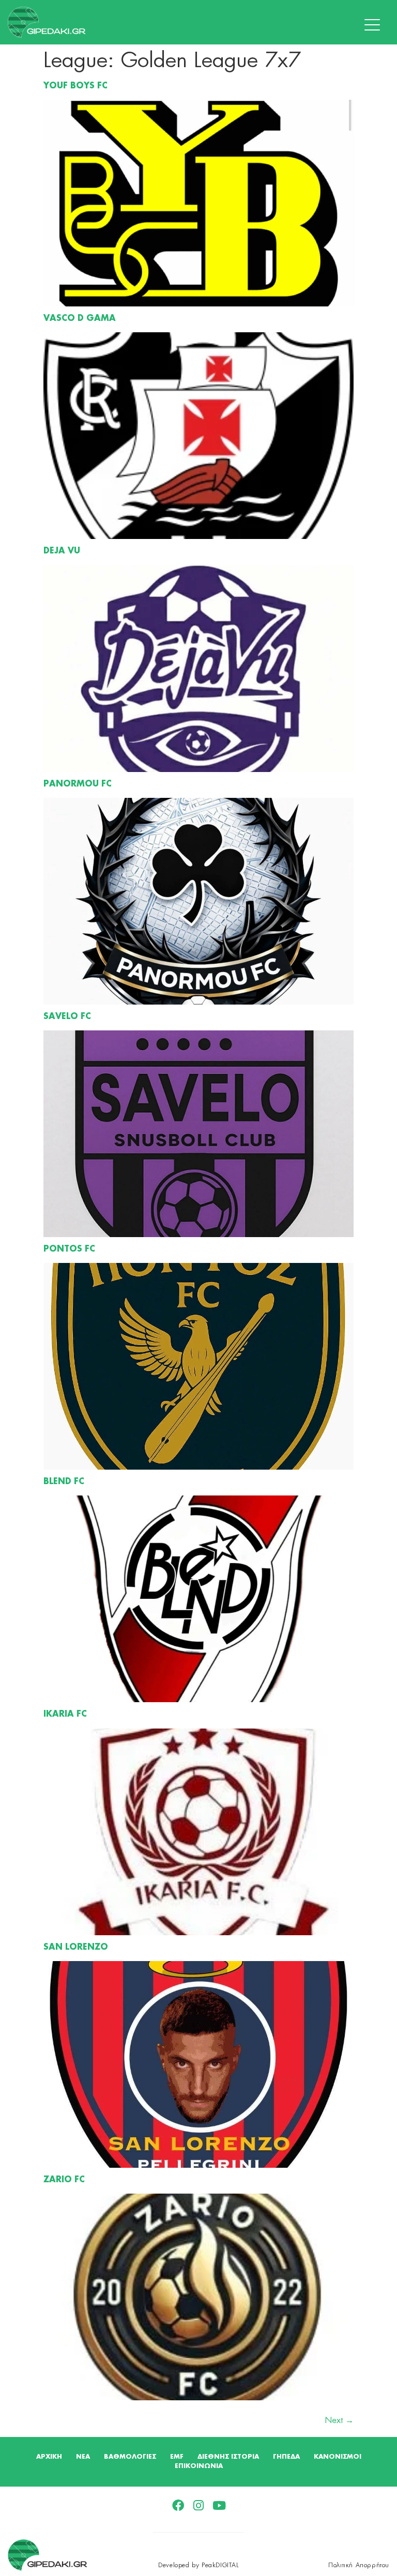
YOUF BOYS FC (75, 86)
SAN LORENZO (76, 1948)
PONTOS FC (69, 1250)
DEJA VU (62, 551)
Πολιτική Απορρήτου (359, 2565)
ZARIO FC (64, 2180)
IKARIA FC (65, 1715)
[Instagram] (199, 2505)
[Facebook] (178, 2505)
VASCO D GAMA (80, 319)
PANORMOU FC (78, 784)
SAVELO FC (67, 1017)
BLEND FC (64, 1482)
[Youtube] (219, 2505)
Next (339, 2420)
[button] (375, 25)
